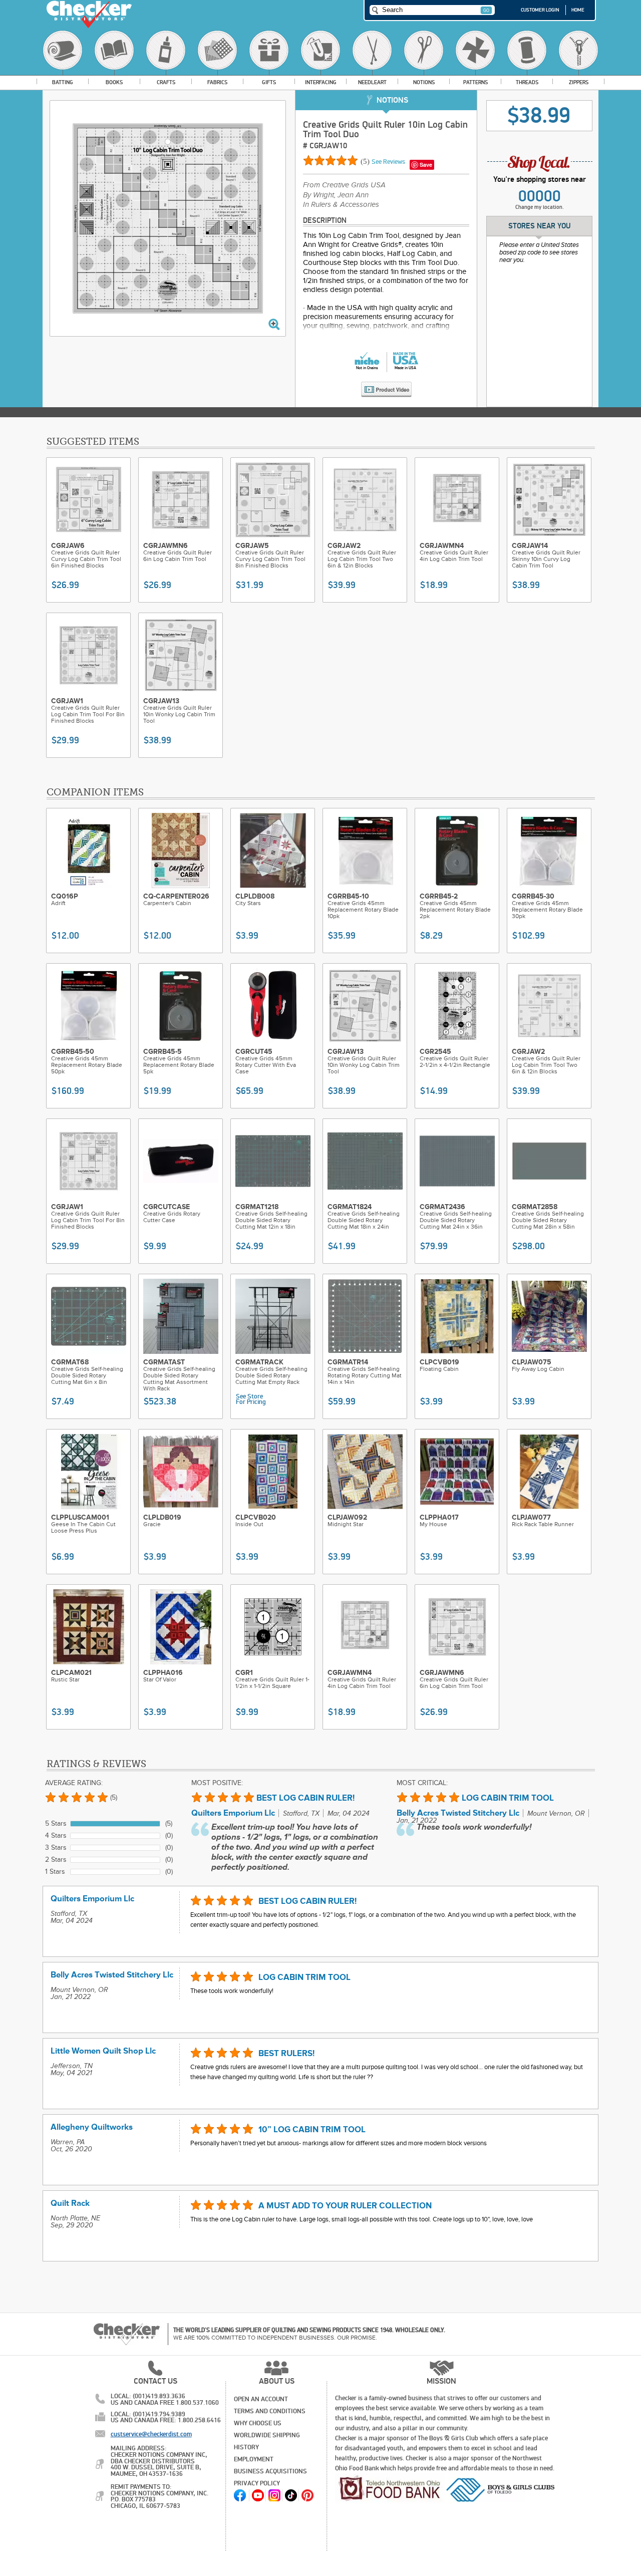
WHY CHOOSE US (258, 2423)
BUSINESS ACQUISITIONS (270, 2471)
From (344, 185)
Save (426, 165)
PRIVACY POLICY (257, 2483)
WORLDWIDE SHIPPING (267, 2435)
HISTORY (246, 2447)
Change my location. (540, 207)
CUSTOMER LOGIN (540, 10)
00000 (540, 196)
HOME (578, 10)
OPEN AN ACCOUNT (261, 2399)
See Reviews (388, 162)
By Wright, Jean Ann (336, 195)
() (366, 161)
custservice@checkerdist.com (151, 2434)
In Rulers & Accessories (341, 205)
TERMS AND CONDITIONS (270, 2411)
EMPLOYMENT (254, 2459)
